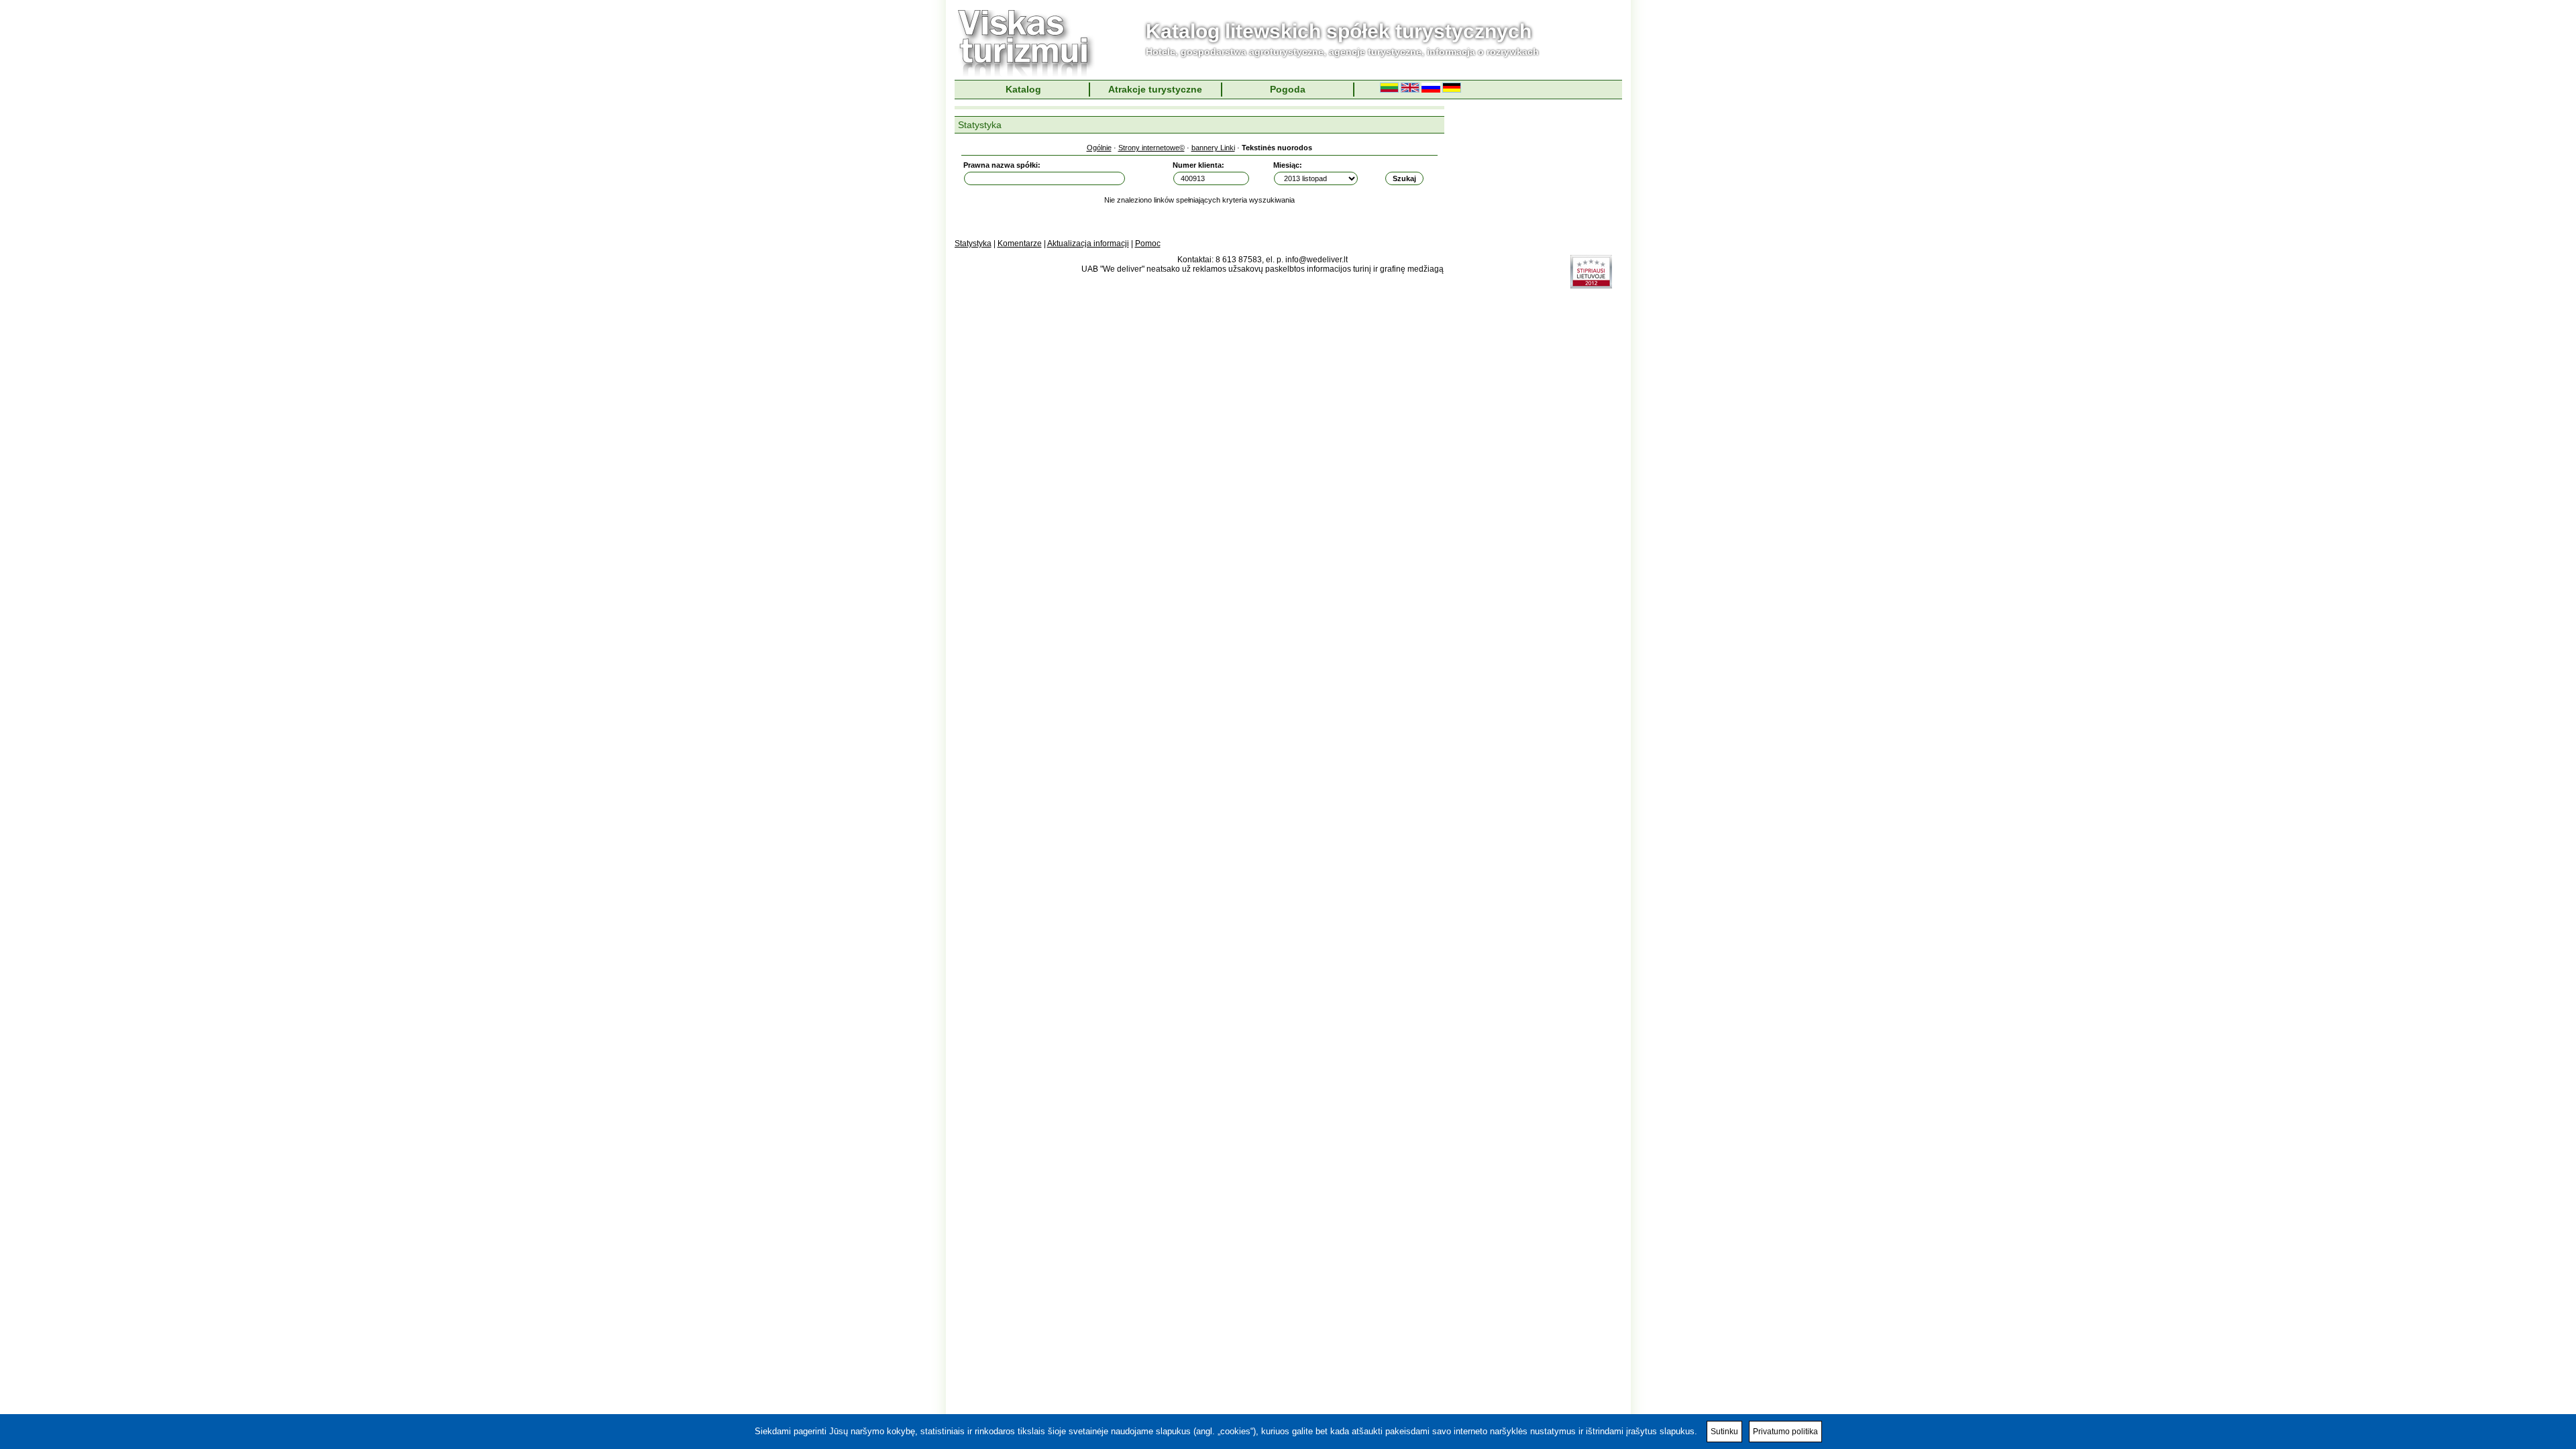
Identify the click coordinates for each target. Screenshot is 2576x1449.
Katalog (1023, 89)
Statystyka (973, 244)
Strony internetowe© (1151, 148)
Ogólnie (1099, 148)
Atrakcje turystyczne (1155, 89)
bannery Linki (1213, 148)
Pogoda (1288, 89)
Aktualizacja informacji (1088, 244)
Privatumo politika (1785, 1432)
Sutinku (1724, 1432)
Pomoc (1148, 244)
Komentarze (1020, 244)
